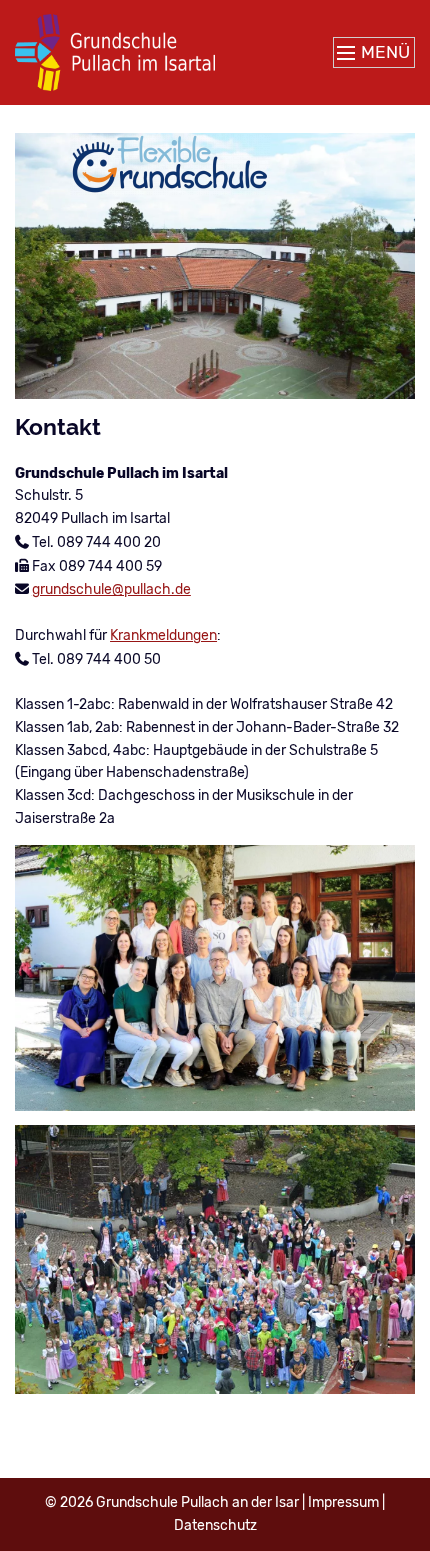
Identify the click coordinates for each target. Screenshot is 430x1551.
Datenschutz (215, 1525)
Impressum (343, 1502)
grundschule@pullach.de (111, 589)
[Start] (115, 52)
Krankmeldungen (163, 635)
